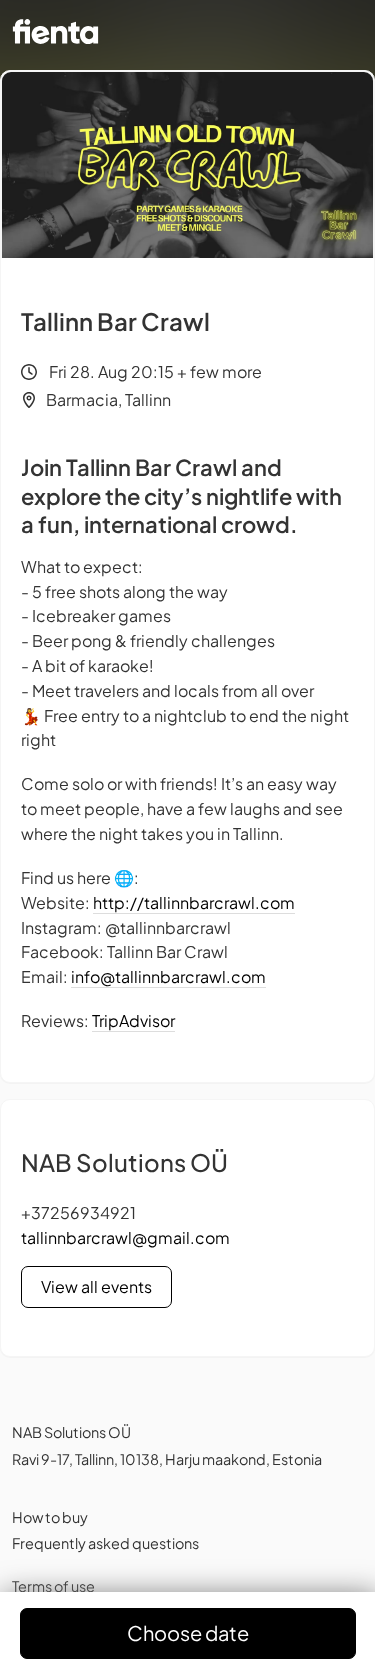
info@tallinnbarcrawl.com (168, 976)
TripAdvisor (133, 1020)
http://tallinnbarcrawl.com (194, 902)
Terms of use (53, 1586)
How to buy (50, 1517)
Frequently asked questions (105, 1543)
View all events (96, 1286)
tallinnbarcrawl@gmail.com (125, 1237)
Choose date (188, 1632)
